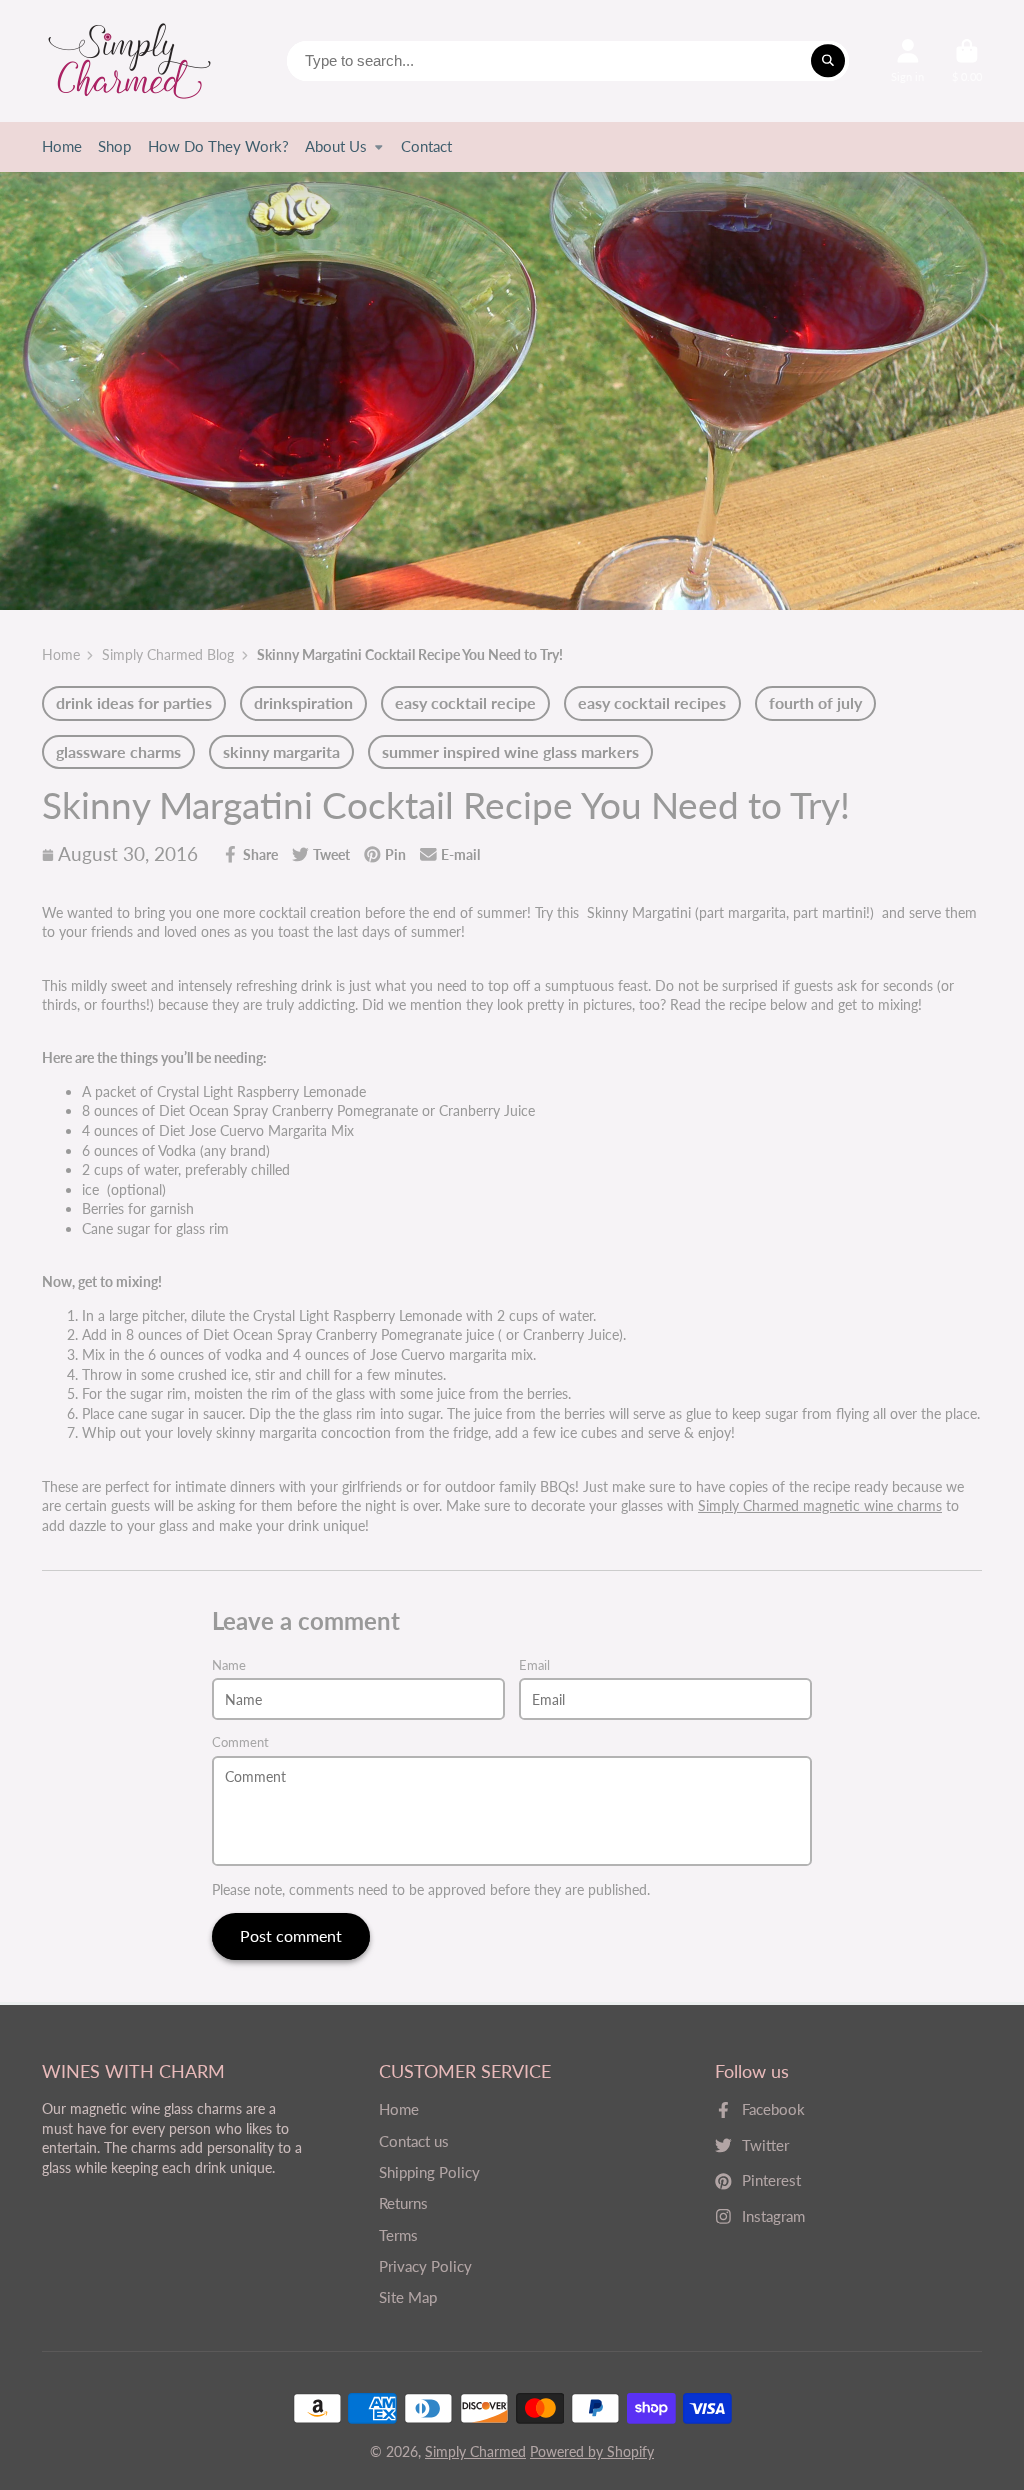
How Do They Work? (218, 146)
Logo (129, 61)
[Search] (828, 61)
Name (229, 1665)
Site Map (408, 2297)
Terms (398, 2235)
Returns (403, 2203)
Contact (426, 146)
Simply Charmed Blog (168, 654)
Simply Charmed (475, 2451)
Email (534, 1665)
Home (62, 146)
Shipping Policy (429, 2172)
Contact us (414, 2141)
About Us (336, 146)
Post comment (291, 1935)
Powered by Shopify (592, 2451)
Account (907, 60)
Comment (240, 1742)
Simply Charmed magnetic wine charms (820, 1505)
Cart (967, 60)
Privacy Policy (425, 2266)
